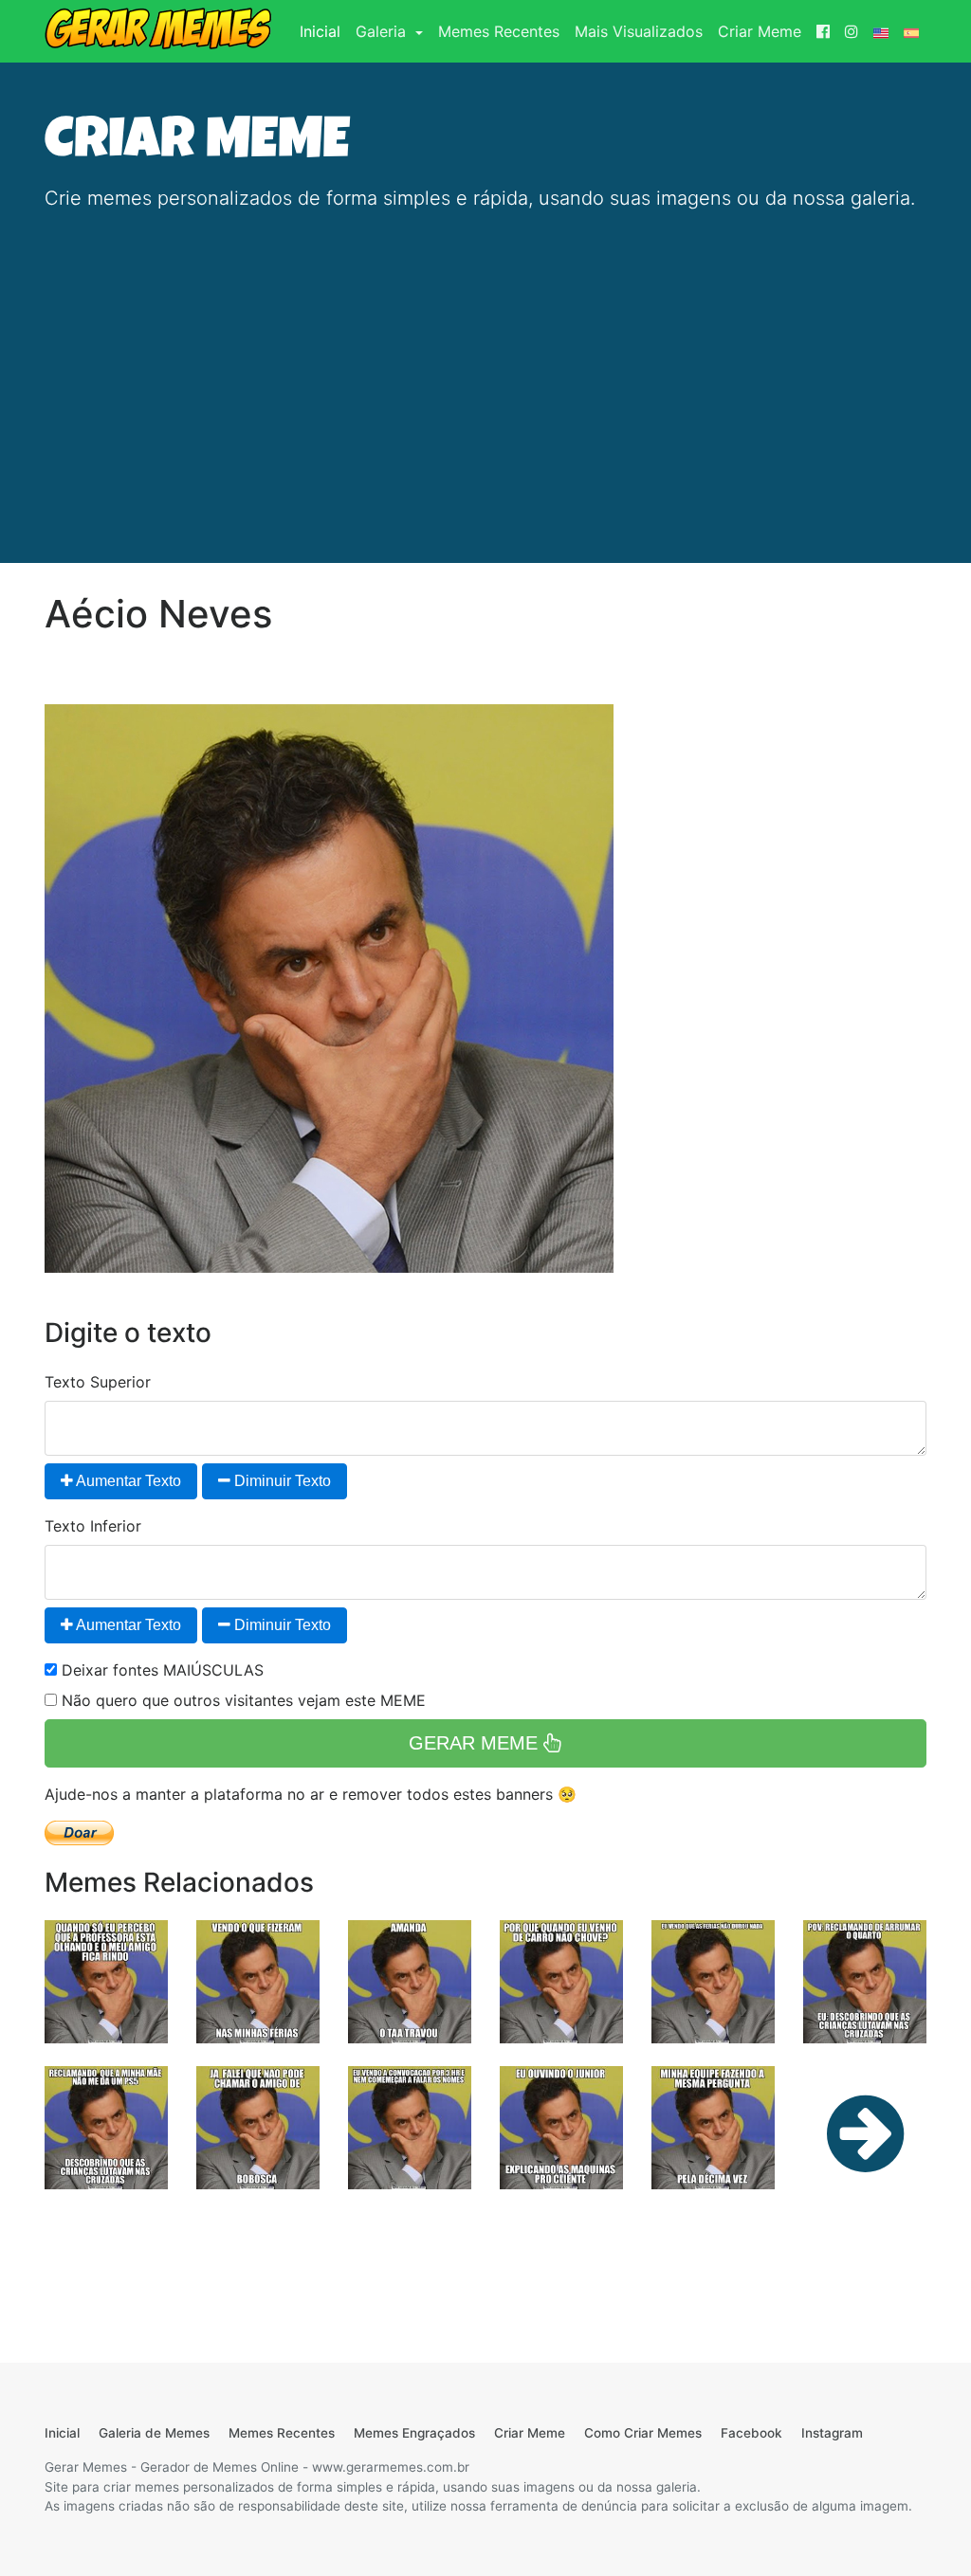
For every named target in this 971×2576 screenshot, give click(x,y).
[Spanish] (911, 31)
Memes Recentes (499, 31)
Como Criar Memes (643, 2433)
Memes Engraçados (414, 2433)
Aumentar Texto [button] (127, 1481)
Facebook (751, 2433)
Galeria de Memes (154, 2433)
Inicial (324, 31)
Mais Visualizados (639, 31)
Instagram (832, 2433)
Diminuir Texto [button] (281, 1481)
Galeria (383, 31)
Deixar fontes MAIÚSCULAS (160, 1670)
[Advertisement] (485, 360)
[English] (881, 31)
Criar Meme (760, 31)
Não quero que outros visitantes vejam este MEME (241, 1700)
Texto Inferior (93, 1526)
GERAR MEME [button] (476, 1743)
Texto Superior (98, 1382)
